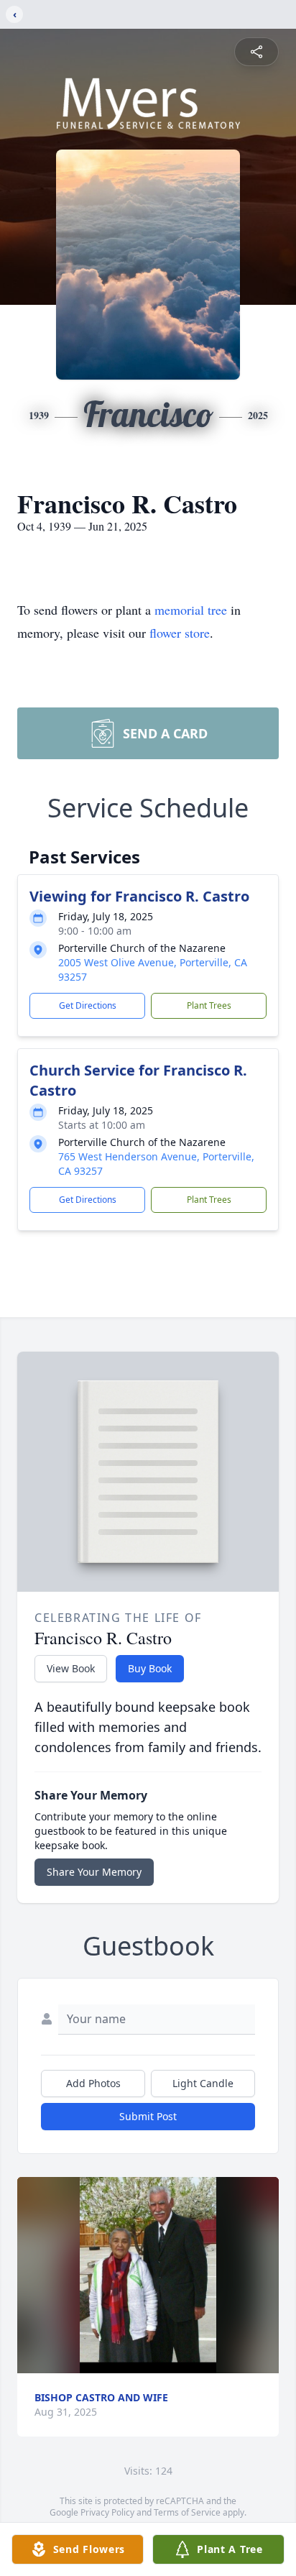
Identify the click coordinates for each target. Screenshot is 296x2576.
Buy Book (150, 1668)
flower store (180, 633)
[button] (148, 2275)
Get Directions (88, 1005)
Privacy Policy (107, 2512)
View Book (71, 1668)
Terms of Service (187, 2512)
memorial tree (191, 610)
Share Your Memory (94, 1872)
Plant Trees (209, 1005)
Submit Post (148, 2116)
